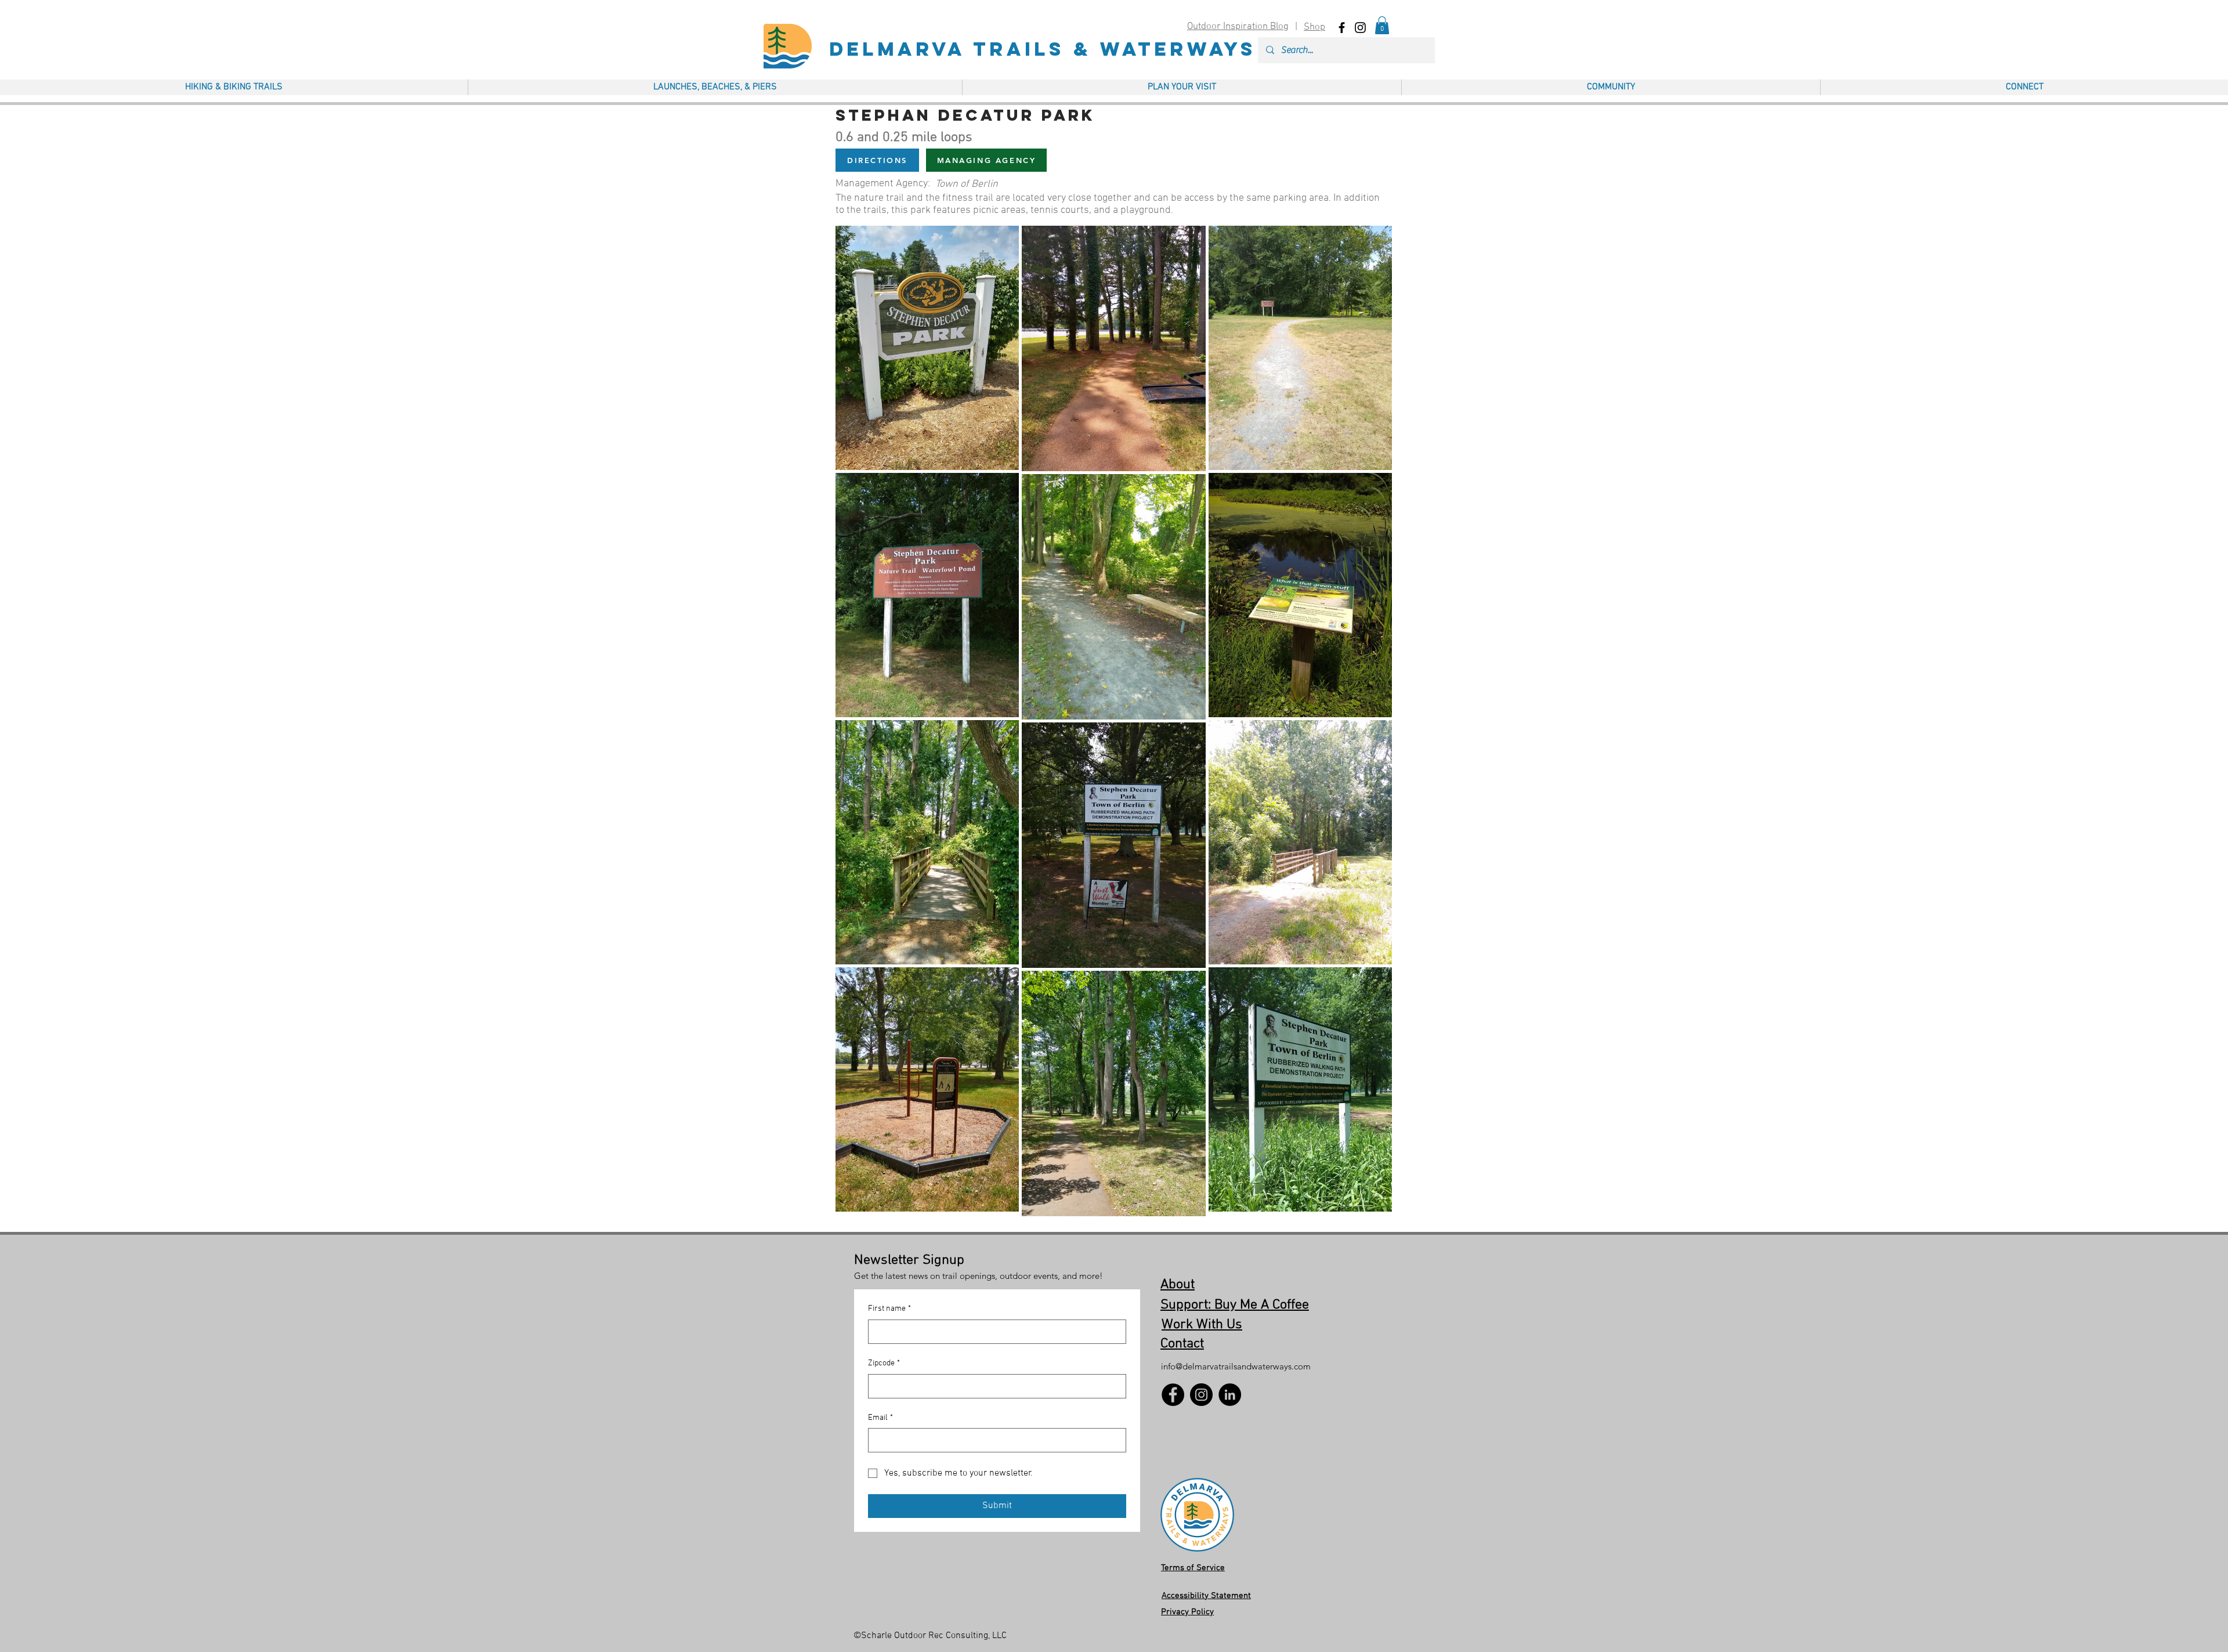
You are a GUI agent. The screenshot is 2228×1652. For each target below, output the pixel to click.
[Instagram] (1201, 1395)
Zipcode (884, 1363)
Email (880, 1418)
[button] (1382, 25)
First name (889, 1309)
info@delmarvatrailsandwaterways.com (1236, 1366)
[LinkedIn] (1230, 1395)
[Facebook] (1173, 1395)
